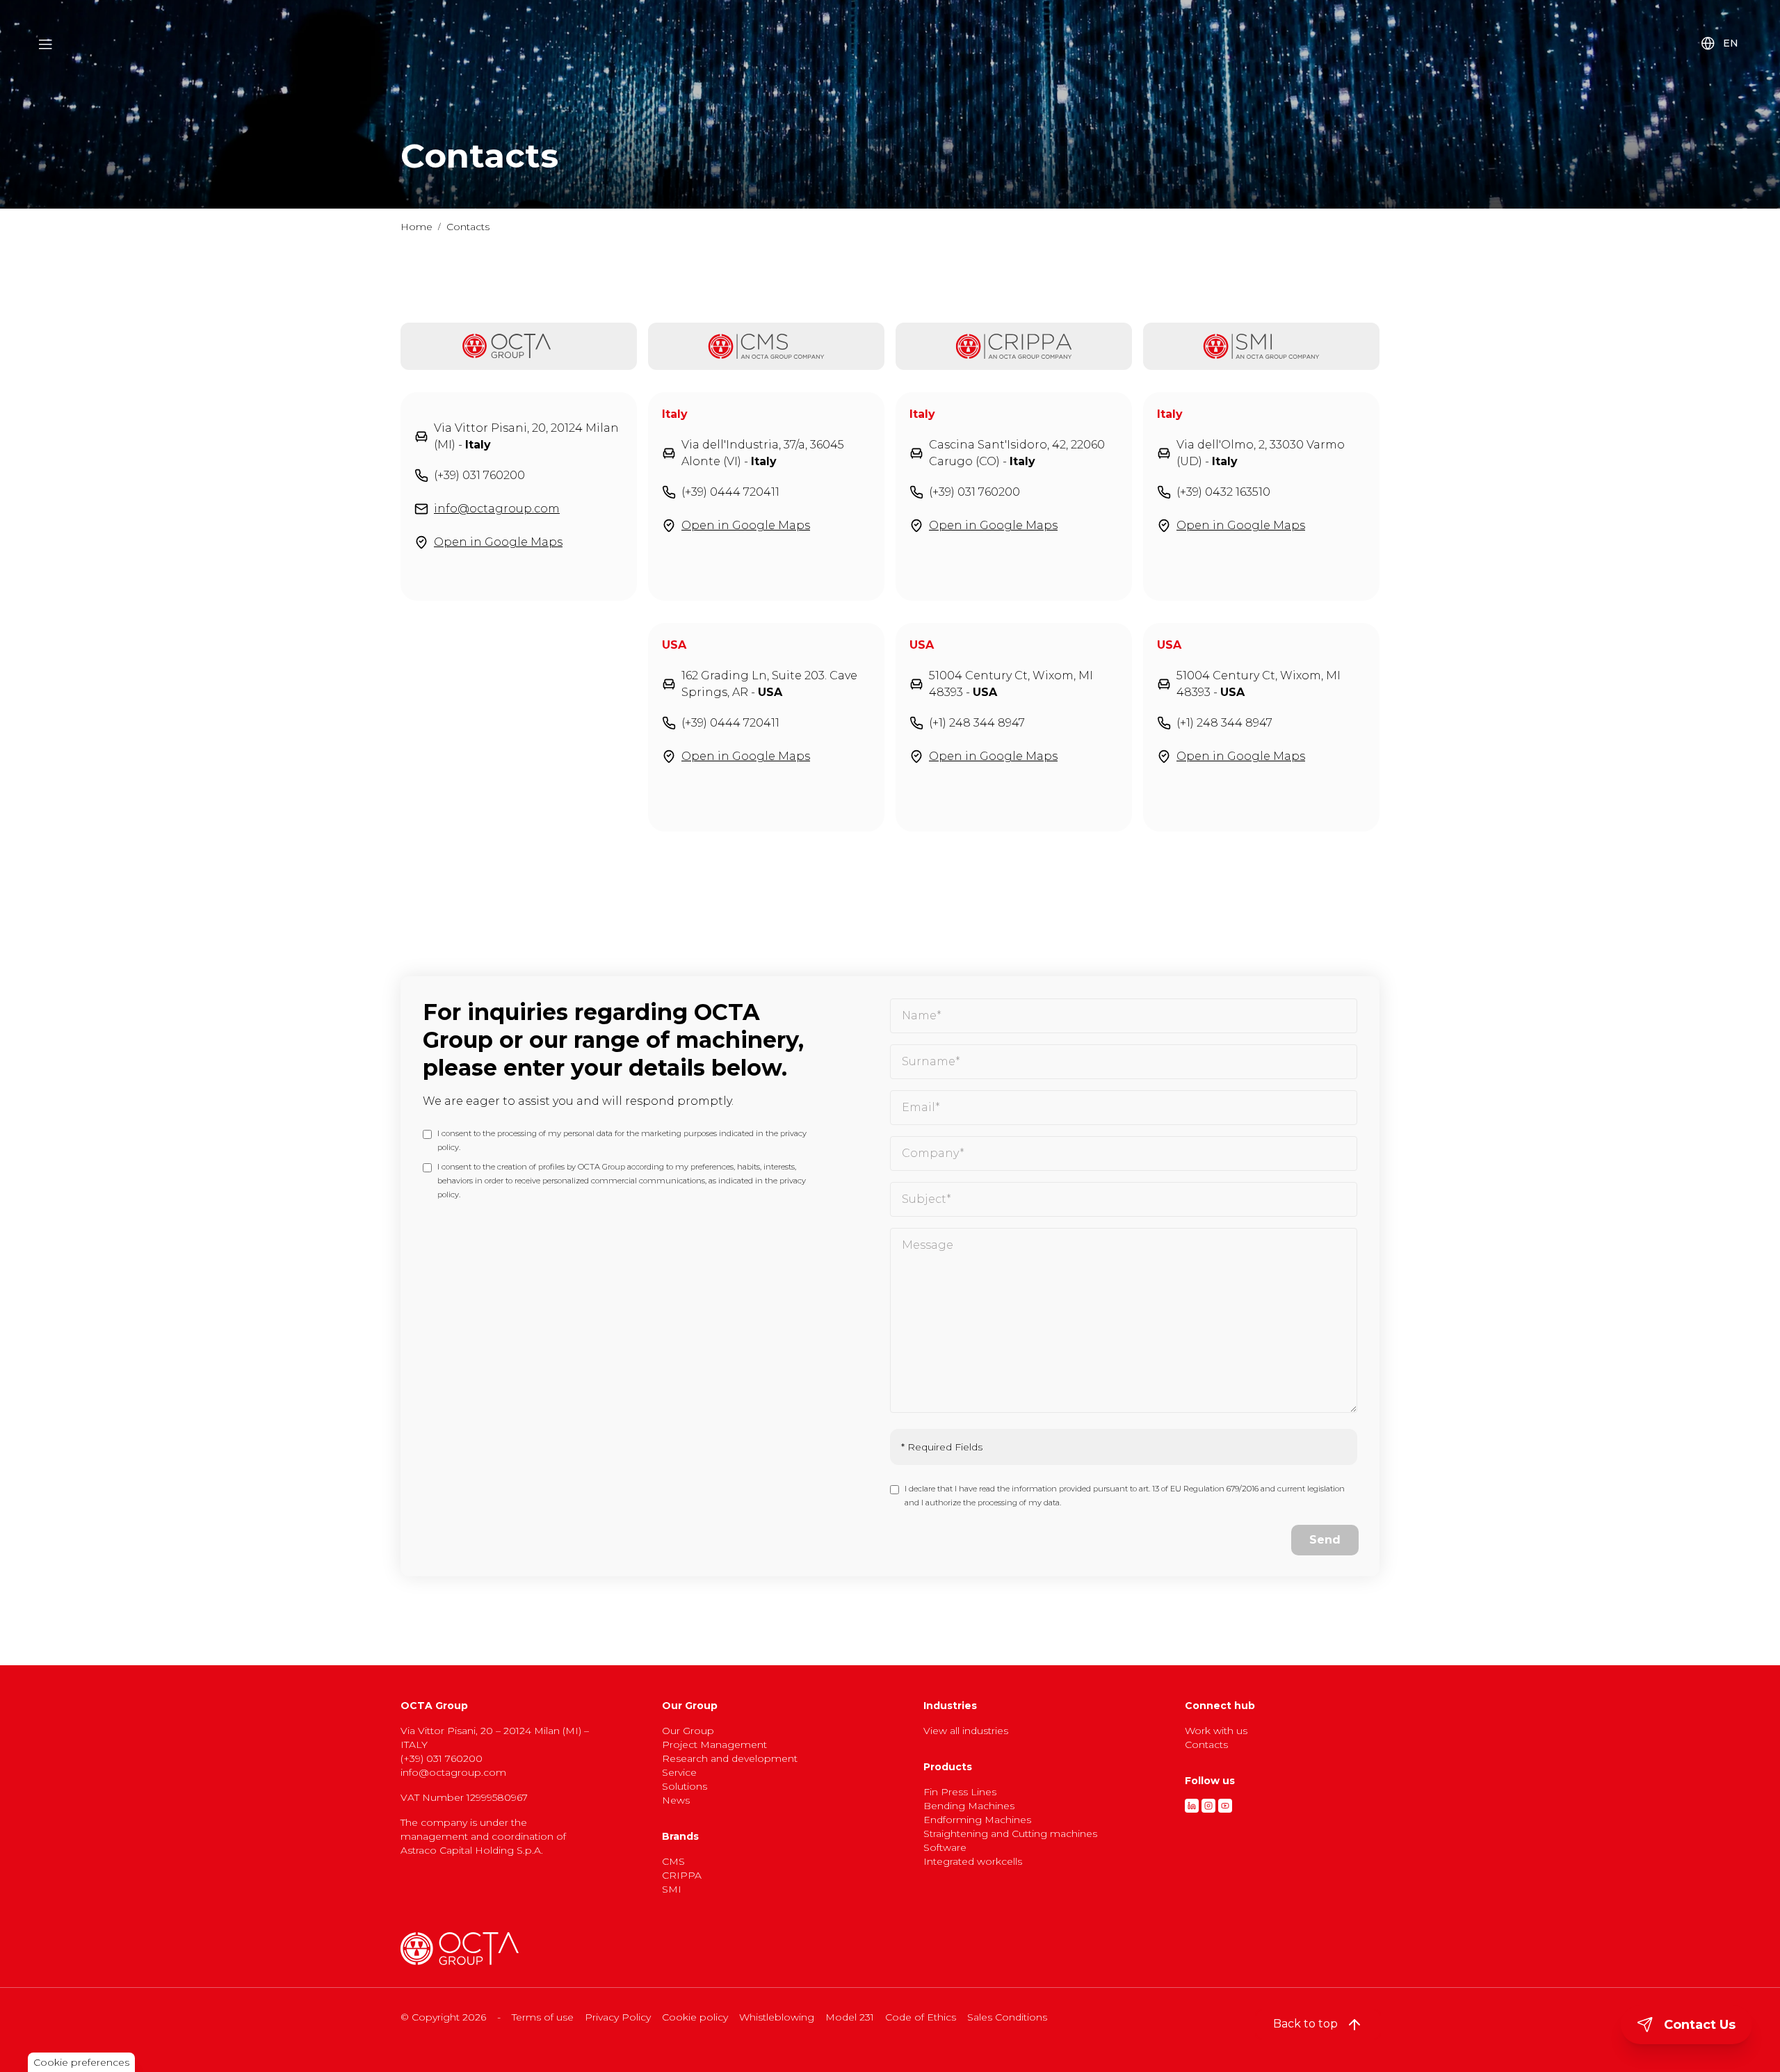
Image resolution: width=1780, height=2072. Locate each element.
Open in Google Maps (498, 542)
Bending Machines (969, 1806)
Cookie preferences (81, 2062)
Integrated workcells (973, 1861)
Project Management (714, 1745)
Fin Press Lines (960, 1792)
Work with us (1216, 1731)
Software (945, 1847)
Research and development (730, 1758)
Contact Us (1700, 2025)
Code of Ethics (921, 2017)
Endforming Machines (977, 1820)
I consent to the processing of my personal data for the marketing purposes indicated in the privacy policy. (622, 1140)
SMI (672, 1889)
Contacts (1206, 1745)
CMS (673, 1861)
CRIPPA (682, 1875)
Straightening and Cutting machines (1010, 1834)
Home (416, 227)
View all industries (966, 1731)
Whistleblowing (777, 2017)
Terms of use (543, 2017)
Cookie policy (695, 2017)
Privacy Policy (618, 2017)
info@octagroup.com (497, 509)
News (676, 1800)
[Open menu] (46, 44)
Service (679, 1772)
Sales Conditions (1007, 2017)
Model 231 (850, 2017)
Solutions (685, 1786)
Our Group (688, 1731)
